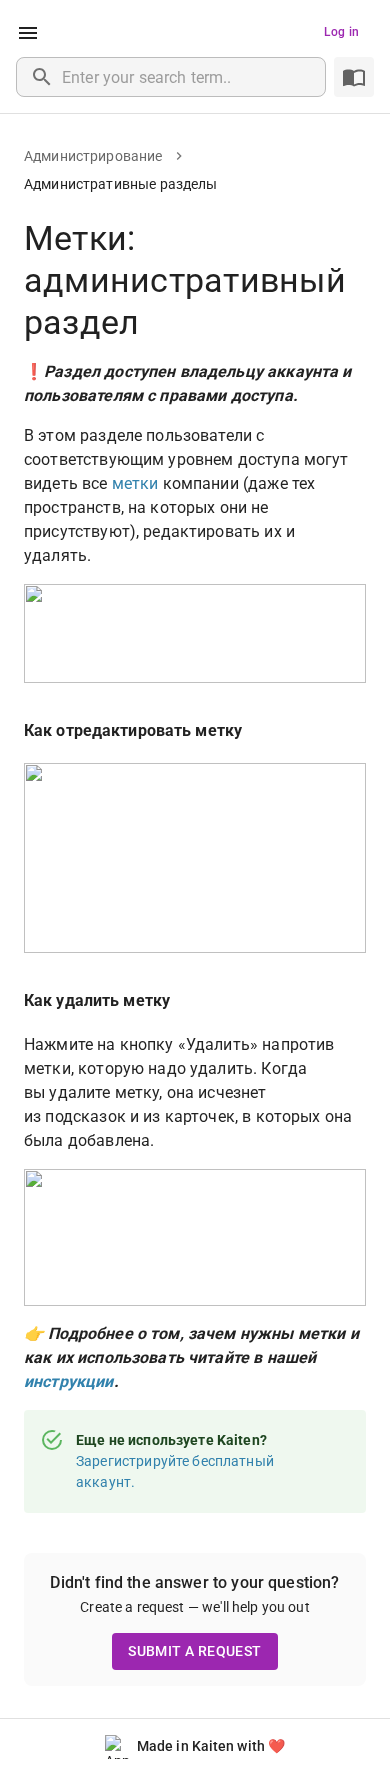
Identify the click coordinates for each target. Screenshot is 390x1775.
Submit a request (194, 1651)
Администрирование (93, 156)
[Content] (354, 77)
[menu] (28, 33)
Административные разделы (121, 184)
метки (135, 483)
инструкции (69, 1381)
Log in (341, 32)
